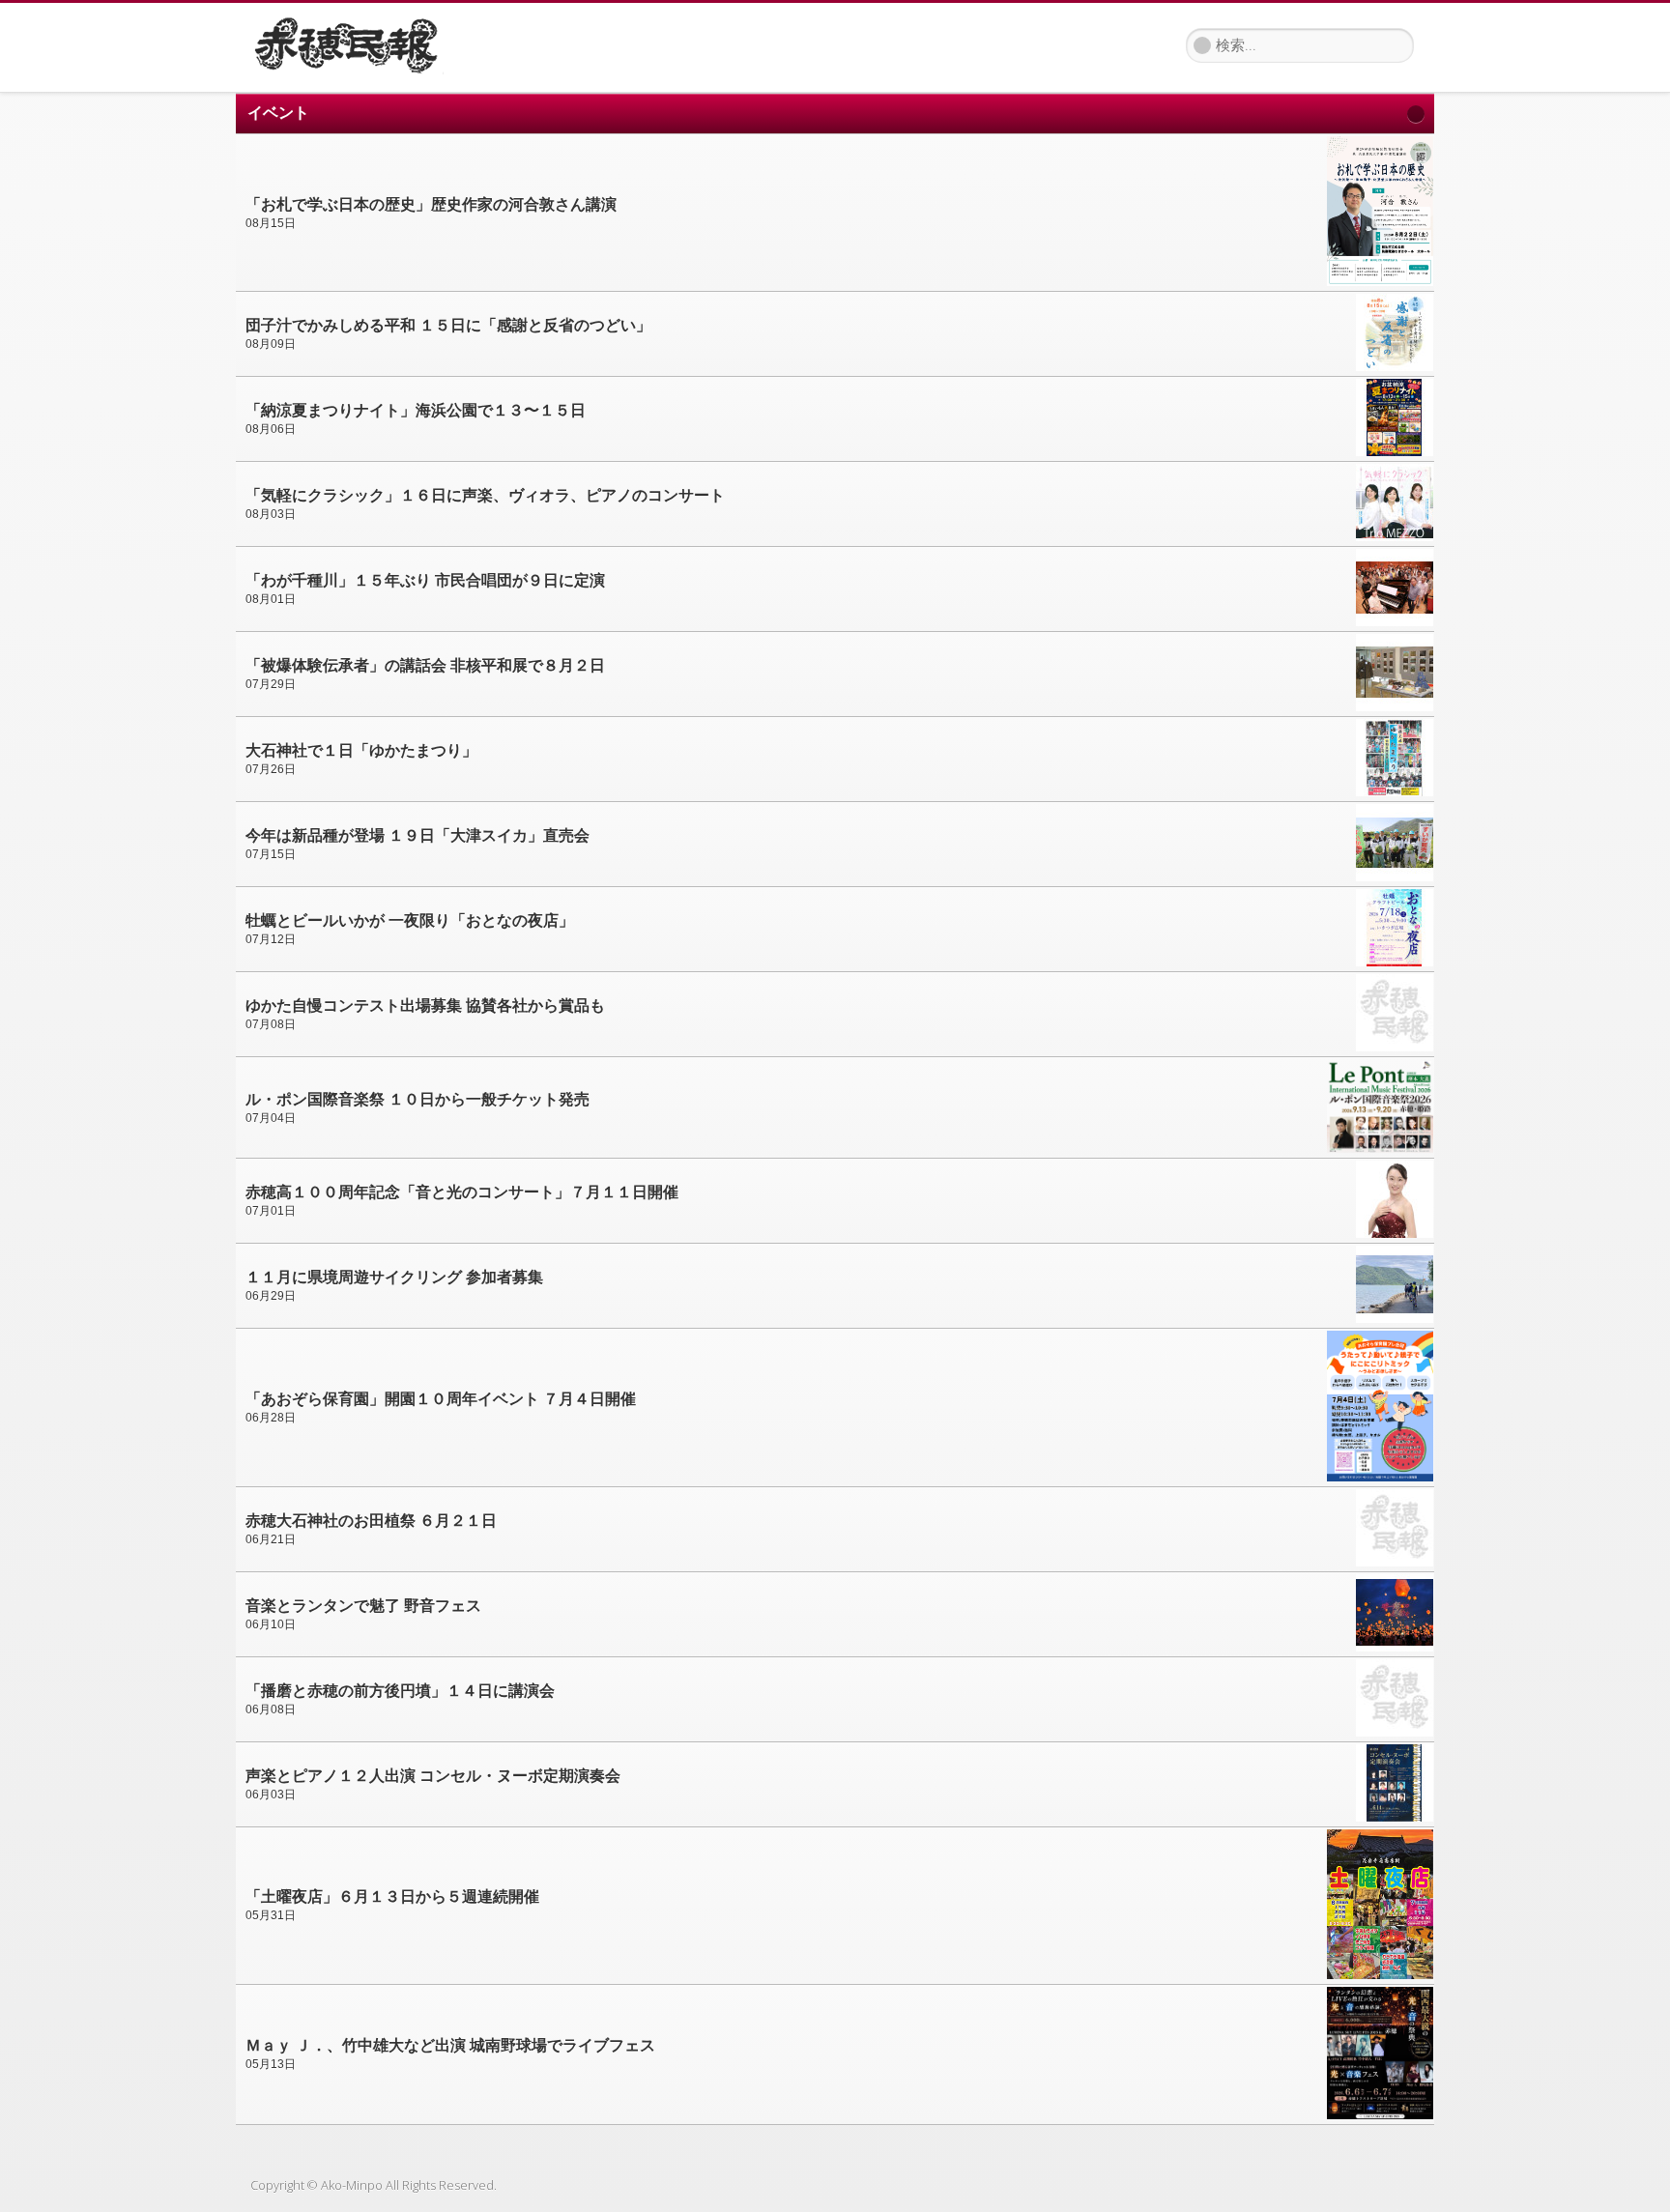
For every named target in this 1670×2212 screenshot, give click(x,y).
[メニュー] (473, 39)
